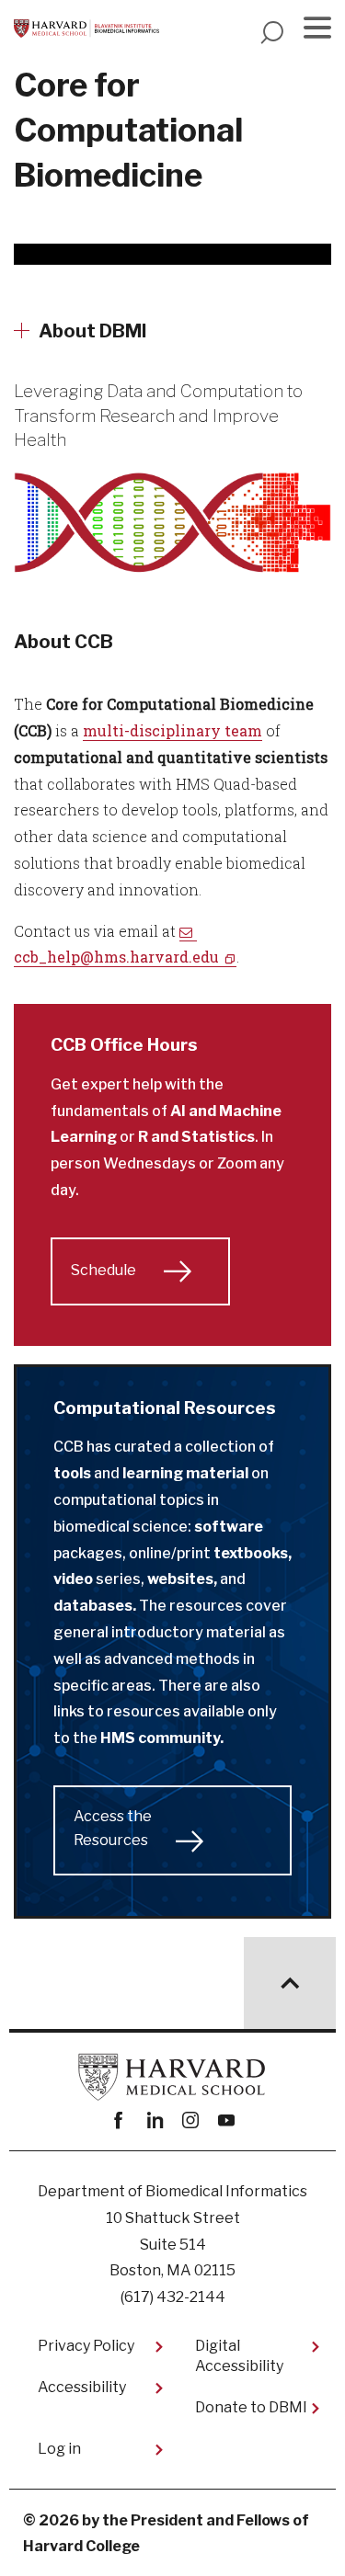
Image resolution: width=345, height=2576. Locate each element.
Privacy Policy (86, 2346)
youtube (227, 2120)
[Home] (86, 28)
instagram (191, 2120)
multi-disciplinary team (172, 730)
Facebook (119, 2120)
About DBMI (93, 331)
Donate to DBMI (251, 2407)
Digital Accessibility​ (239, 2356)
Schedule (103, 1270)
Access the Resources (113, 1828)
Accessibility (82, 2387)
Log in (59, 2449)
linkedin (155, 2120)
